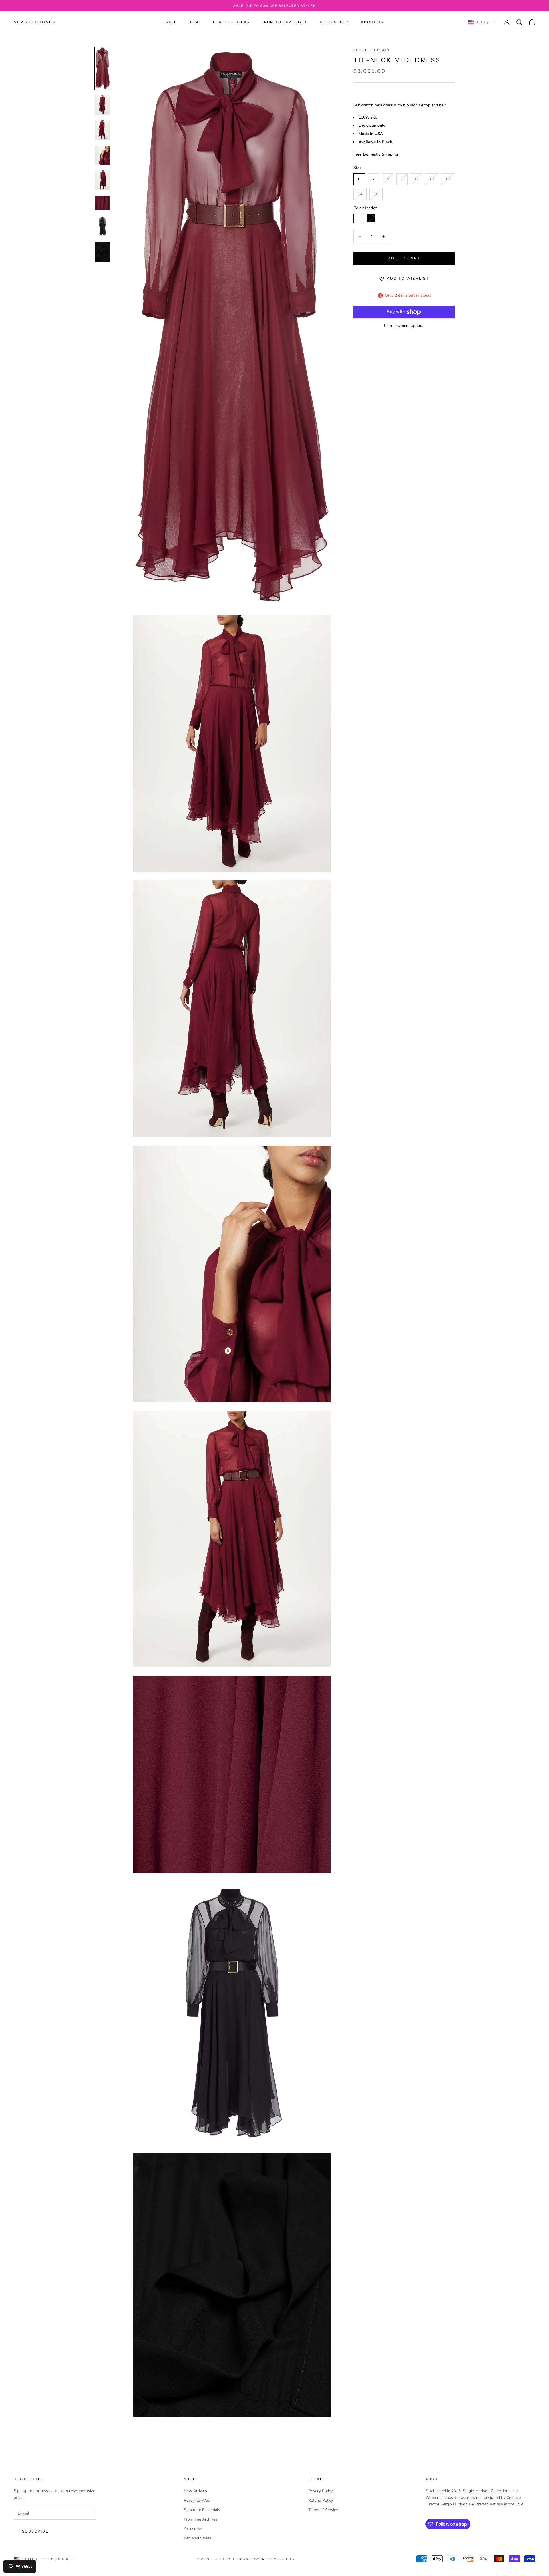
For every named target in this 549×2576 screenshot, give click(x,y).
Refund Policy (321, 2500)
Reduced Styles (198, 2538)
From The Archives (285, 22)
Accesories (193, 2529)
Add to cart (404, 259)
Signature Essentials (202, 2510)
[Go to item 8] (102, 252)
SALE (171, 22)
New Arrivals (195, 2491)
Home (195, 22)
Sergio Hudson (371, 50)
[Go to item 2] (102, 105)
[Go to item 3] (102, 130)
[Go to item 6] (102, 203)
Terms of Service (323, 2510)
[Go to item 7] (102, 226)
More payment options (404, 326)
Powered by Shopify (273, 2559)
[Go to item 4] (102, 155)
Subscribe (35, 2531)
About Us (372, 22)
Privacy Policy (320, 2491)
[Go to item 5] (102, 180)
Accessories (335, 22)
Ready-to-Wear (232, 22)
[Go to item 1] (102, 68)
